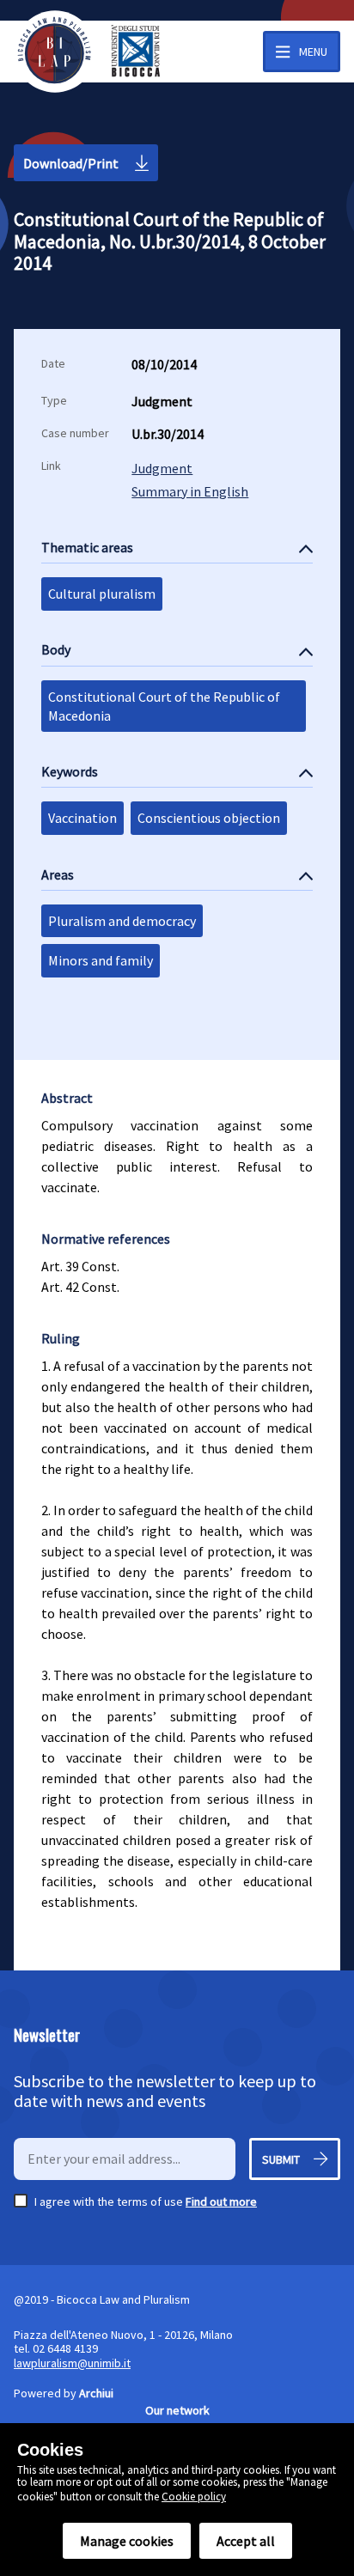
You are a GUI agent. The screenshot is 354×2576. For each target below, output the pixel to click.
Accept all (246, 2541)
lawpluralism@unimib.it (72, 2363)
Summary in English (190, 491)
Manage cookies (127, 2541)
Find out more (221, 2201)
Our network (177, 2410)
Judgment (162, 468)
